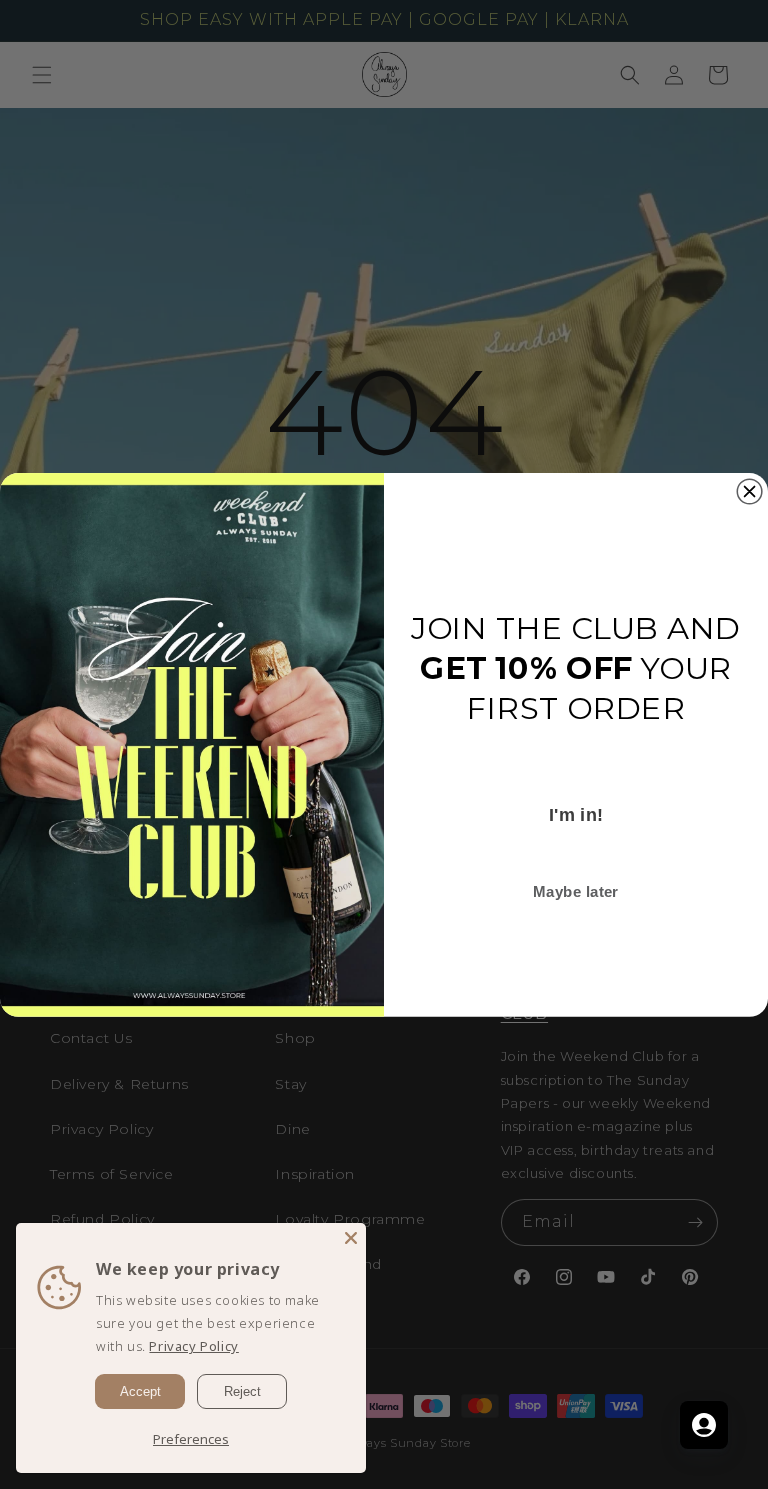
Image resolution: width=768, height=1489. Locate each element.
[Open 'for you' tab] (704, 1425)
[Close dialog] (749, 491)
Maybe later (575, 891)
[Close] (351, 1238)
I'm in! (576, 814)
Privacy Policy (193, 1346)
